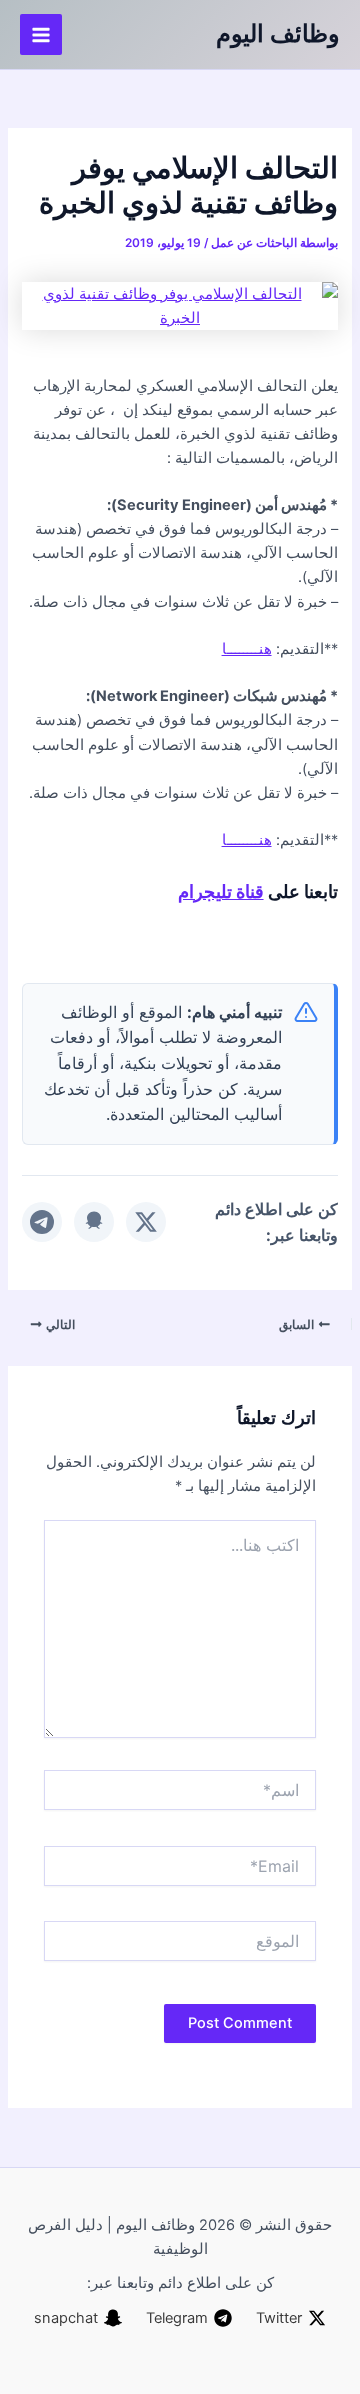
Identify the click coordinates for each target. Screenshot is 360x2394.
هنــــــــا (247, 649)
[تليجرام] (42, 1222)
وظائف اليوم (278, 33)
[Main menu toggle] (41, 35)
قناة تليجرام (221, 891)
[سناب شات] (94, 1222)
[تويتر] (146, 1222)
